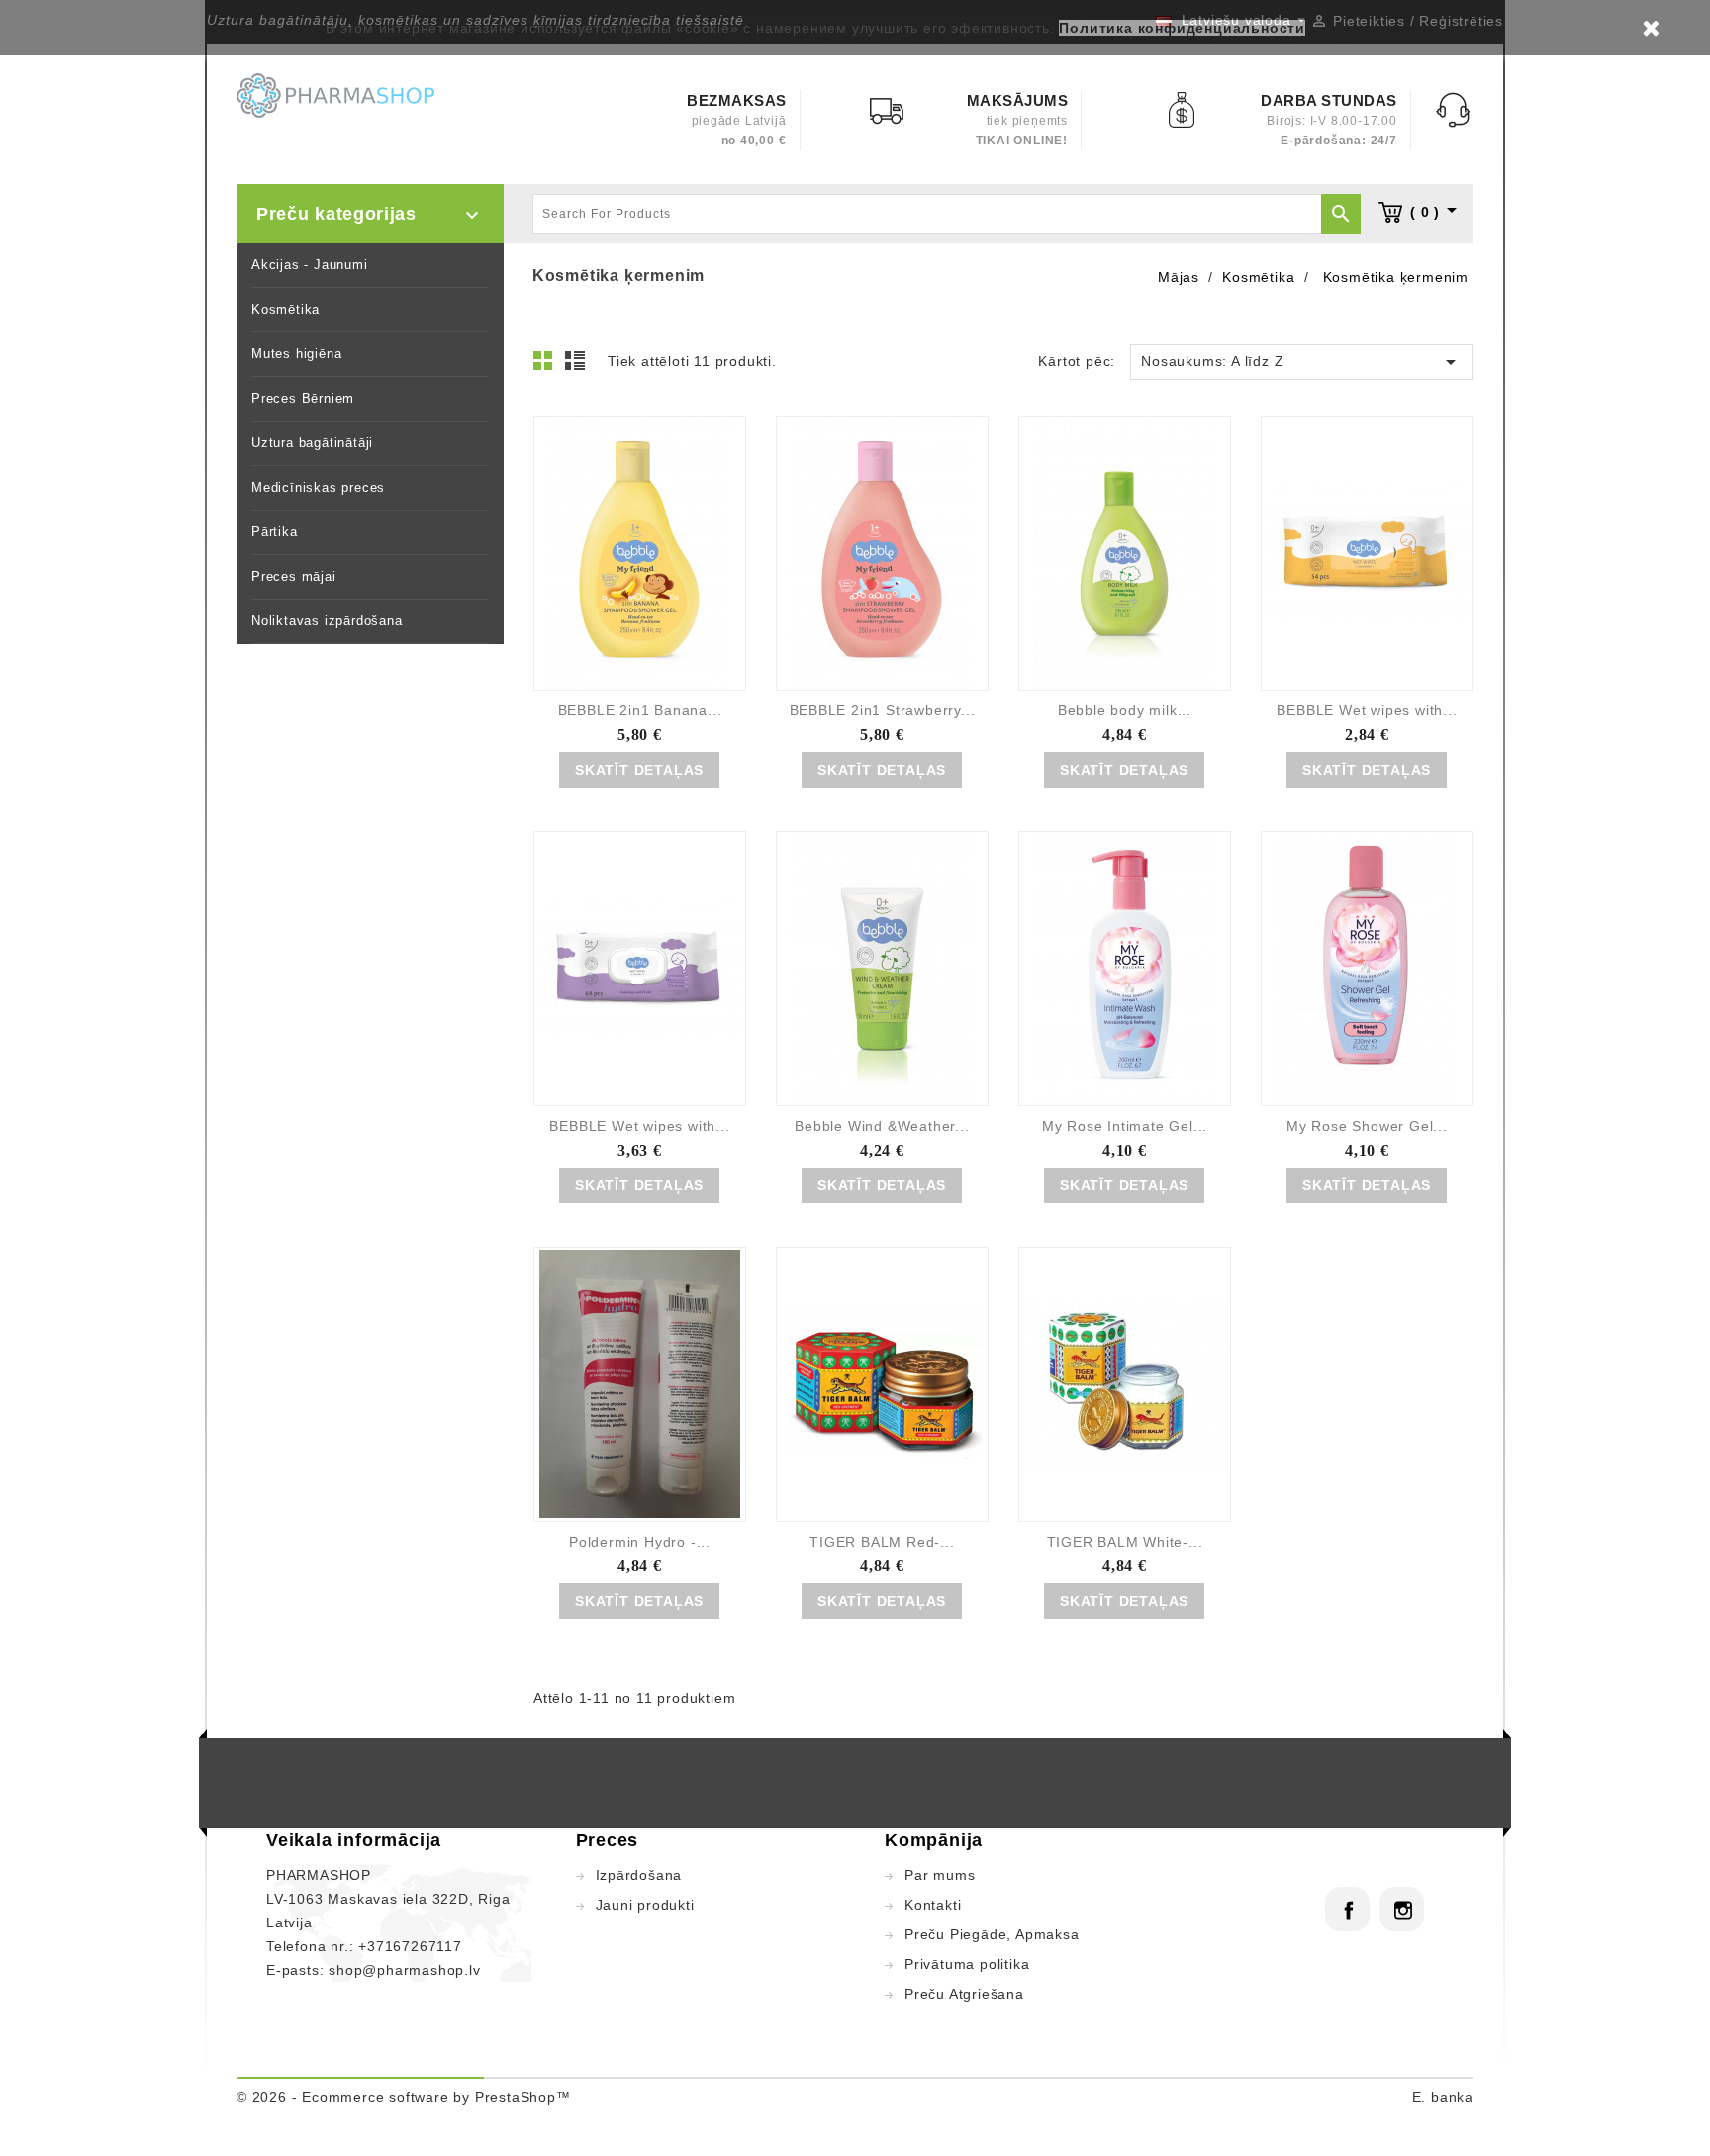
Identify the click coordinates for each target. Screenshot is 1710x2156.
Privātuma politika (967, 1964)
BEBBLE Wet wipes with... (1367, 710)
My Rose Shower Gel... (1367, 1126)
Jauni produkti (645, 1905)
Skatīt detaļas (639, 770)
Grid (548, 366)
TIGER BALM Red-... (882, 1542)
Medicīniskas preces (318, 487)
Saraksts (578, 366)
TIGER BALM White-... (1125, 1542)
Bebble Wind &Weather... (882, 1126)
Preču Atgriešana (964, 1994)
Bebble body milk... (1125, 710)
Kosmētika (285, 309)
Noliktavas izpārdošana (327, 621)
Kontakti (933, 1905)
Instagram (1402, 1909)
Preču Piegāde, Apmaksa (992, 1934)
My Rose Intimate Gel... (1125, 1126)
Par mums (940, 1875)
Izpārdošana (639, 1875)
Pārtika (275, 532)
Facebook (1347, 1909)
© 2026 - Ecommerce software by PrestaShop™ (404, 2097)
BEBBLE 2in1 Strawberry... (883, 710)
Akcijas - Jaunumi (310, 265)
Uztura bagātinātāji (312, 443)
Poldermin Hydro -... (640, 1542)
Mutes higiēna (296, 354)
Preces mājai (294, 576)
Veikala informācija (354, 1840)
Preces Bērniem (303, 398)
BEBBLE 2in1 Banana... (640, 710)
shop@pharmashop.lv (404, 1970)
